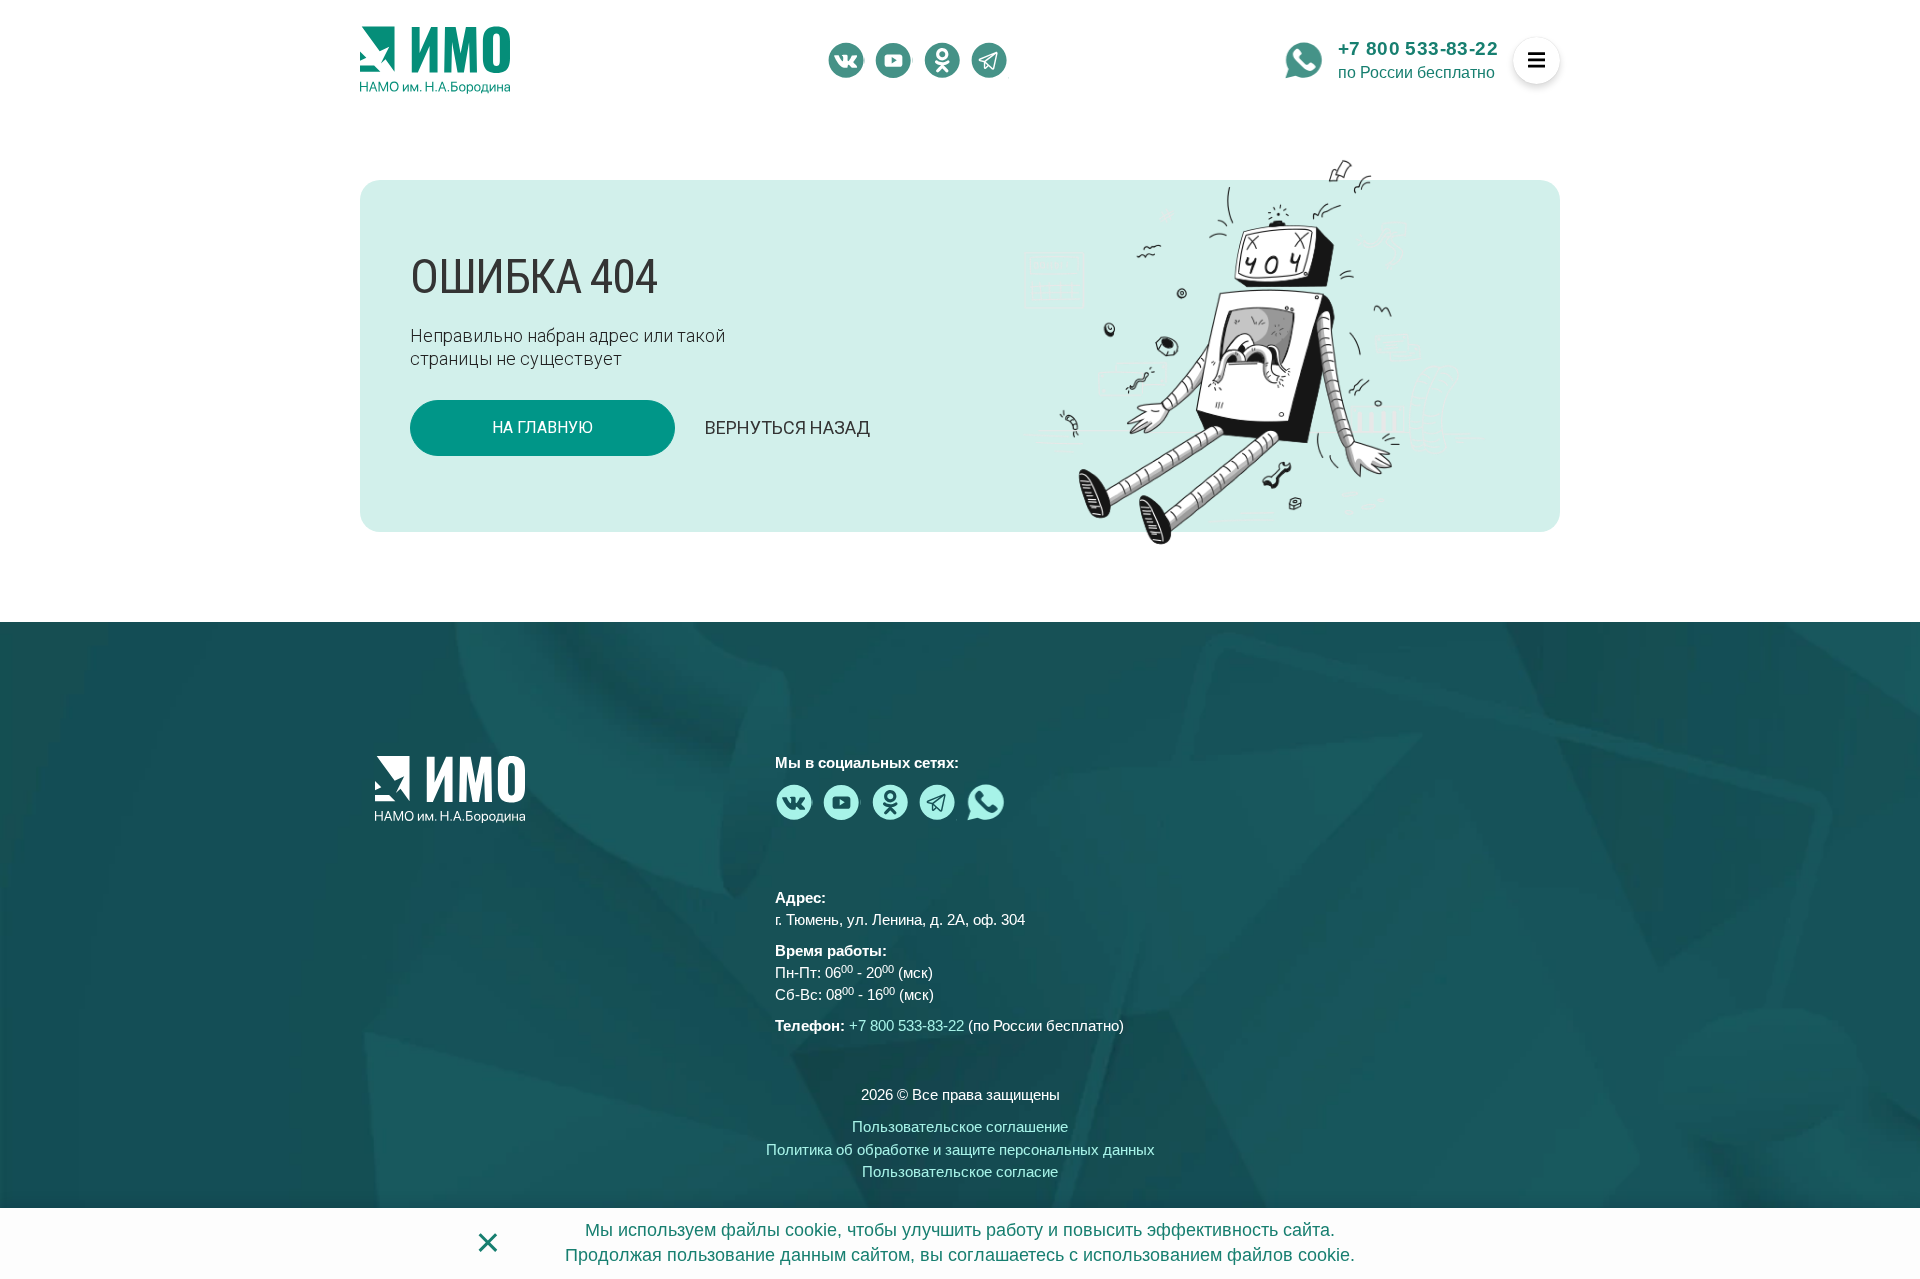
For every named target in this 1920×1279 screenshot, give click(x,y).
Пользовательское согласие (960, 1171)
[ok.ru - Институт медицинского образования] (942, 60)
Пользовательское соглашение (960, 1126)
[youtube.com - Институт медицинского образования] (894, 60)
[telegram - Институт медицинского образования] (990, 60)
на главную (542, 427)
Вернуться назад (787, 427)
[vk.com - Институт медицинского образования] (846, 60)
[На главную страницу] (435, 60)
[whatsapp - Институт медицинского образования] (1304, 60)
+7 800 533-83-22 (1418, 48)
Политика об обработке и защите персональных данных (960, 1149)
